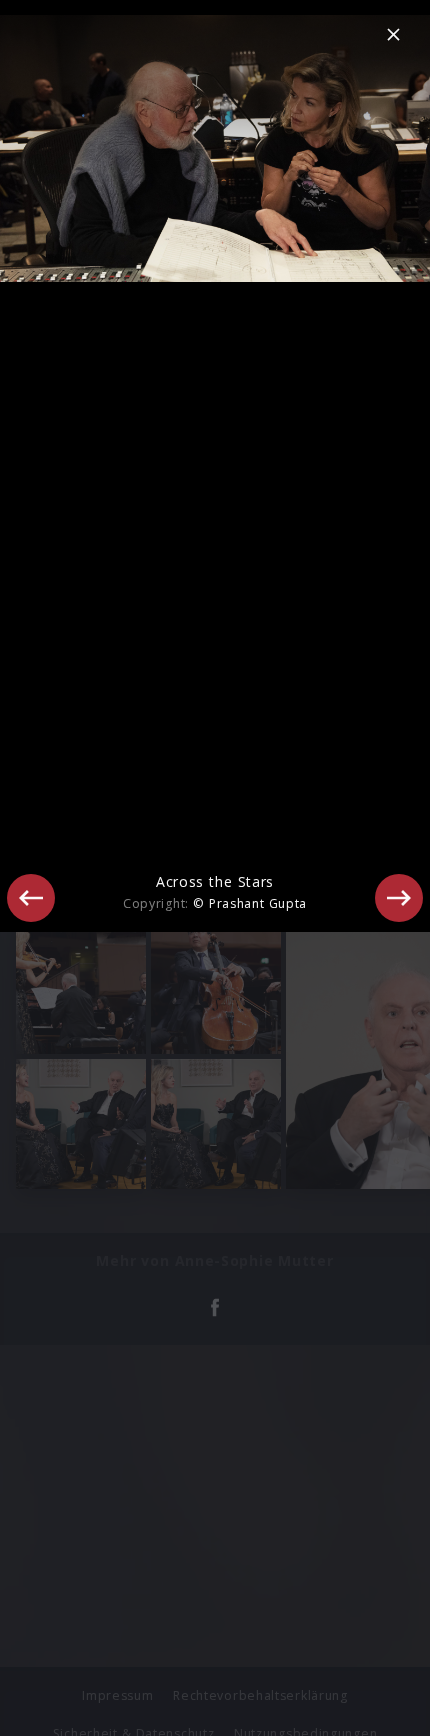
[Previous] (31, 898)
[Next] (399, 898)
